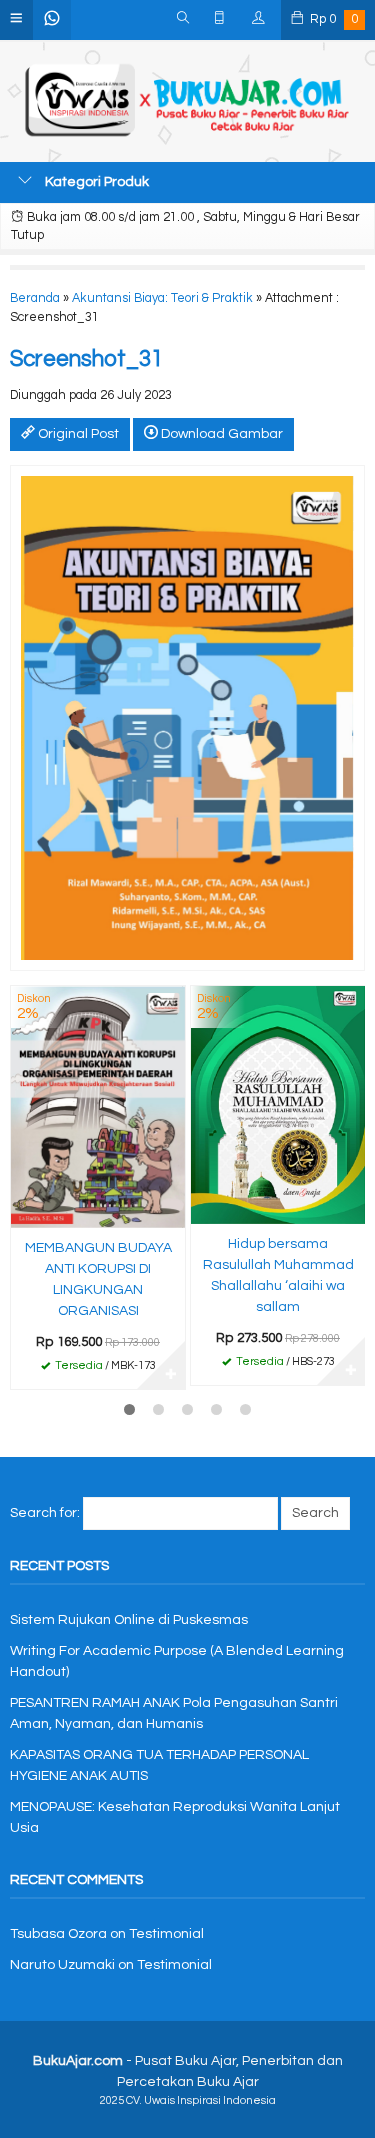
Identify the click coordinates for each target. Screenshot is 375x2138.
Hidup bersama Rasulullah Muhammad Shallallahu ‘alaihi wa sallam (278, 1275)
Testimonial (166, 1934)
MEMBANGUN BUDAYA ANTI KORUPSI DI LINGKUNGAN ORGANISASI (98, 1279)
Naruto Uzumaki (62, 1965)
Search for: (45, 1513)
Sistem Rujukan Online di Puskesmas (129, 1620)
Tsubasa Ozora (58, 1934)
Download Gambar (220, 434)
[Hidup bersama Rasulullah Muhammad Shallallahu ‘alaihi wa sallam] (278, 1104)
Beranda (35, 298)
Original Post (77, 434)
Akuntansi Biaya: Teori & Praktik (162, 298)
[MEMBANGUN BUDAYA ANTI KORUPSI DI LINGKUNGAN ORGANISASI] (98, 1106)
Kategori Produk (95, 182)
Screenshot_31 (86, 359)
